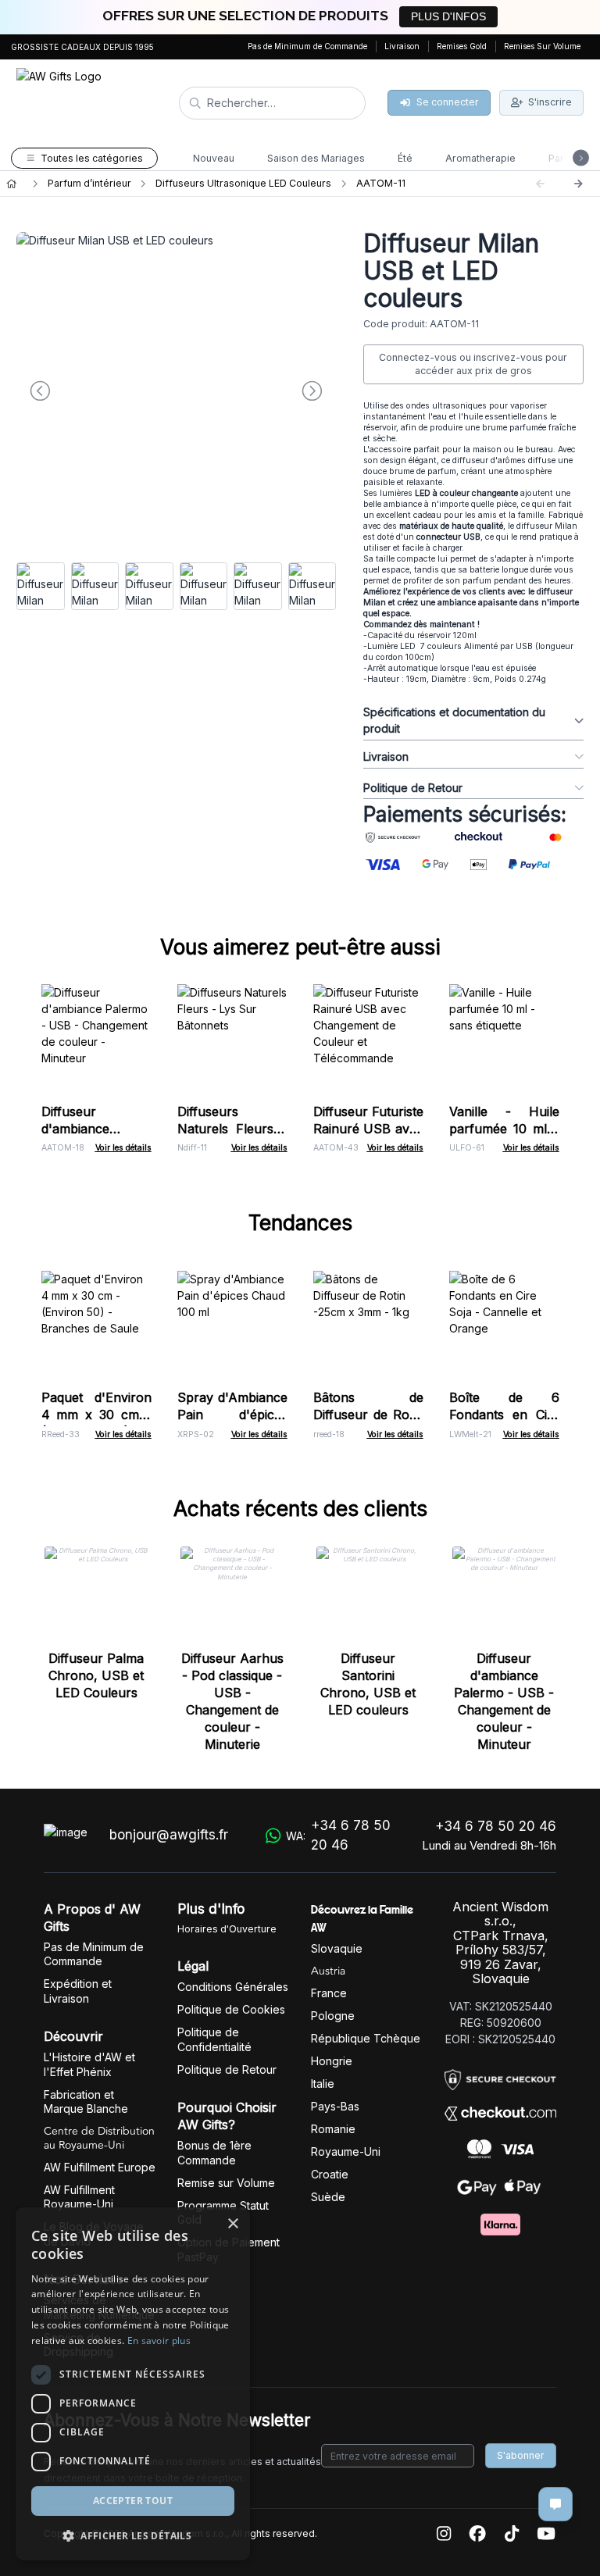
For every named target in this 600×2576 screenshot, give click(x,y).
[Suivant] (578, 184)
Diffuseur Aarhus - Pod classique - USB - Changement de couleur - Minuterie (232, 1701)
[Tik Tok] (512, 2534)
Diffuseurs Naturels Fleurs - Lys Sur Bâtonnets (232, 1129)
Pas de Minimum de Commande (307, 46)
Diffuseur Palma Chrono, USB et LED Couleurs (96, 1675)
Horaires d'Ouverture (227, 1929)
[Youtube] (546, 2534)
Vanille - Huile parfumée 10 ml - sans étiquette (504, 1129)
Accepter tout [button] (133, 2501)
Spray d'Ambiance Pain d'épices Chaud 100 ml (232, 1415)
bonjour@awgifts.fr (169, 1835)
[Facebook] (477, 2534)
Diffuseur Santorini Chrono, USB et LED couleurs (368, 1684)
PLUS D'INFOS (448, 16)
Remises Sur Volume (542, 46)
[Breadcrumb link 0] (11, 184)
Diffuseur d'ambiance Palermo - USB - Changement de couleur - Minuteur (504, 1701)
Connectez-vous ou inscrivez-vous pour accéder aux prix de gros (473, 364)
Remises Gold (462, 46)
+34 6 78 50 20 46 (496, 1826)
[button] (133, 2535)
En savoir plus (159, 2341)
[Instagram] (444, 2534)
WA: (338, 1836)
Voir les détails (123, 1148)
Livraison (402, 46)
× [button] (232, 2224)
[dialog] (133, 2384)
